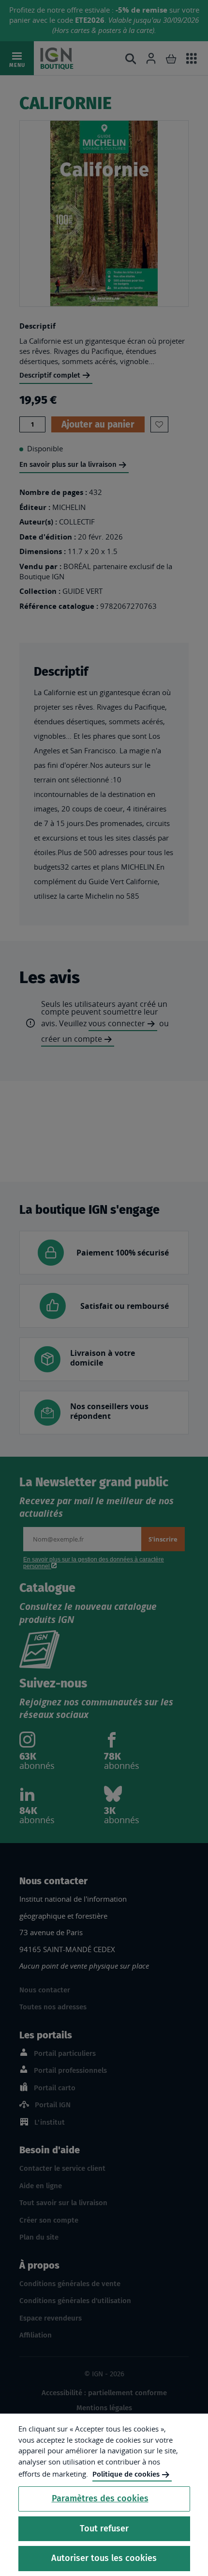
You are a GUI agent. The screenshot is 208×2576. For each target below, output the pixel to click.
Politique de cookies (126, 2474)
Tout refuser (104, 2528)
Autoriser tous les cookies (104, 2558)
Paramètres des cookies (100, 2498)
